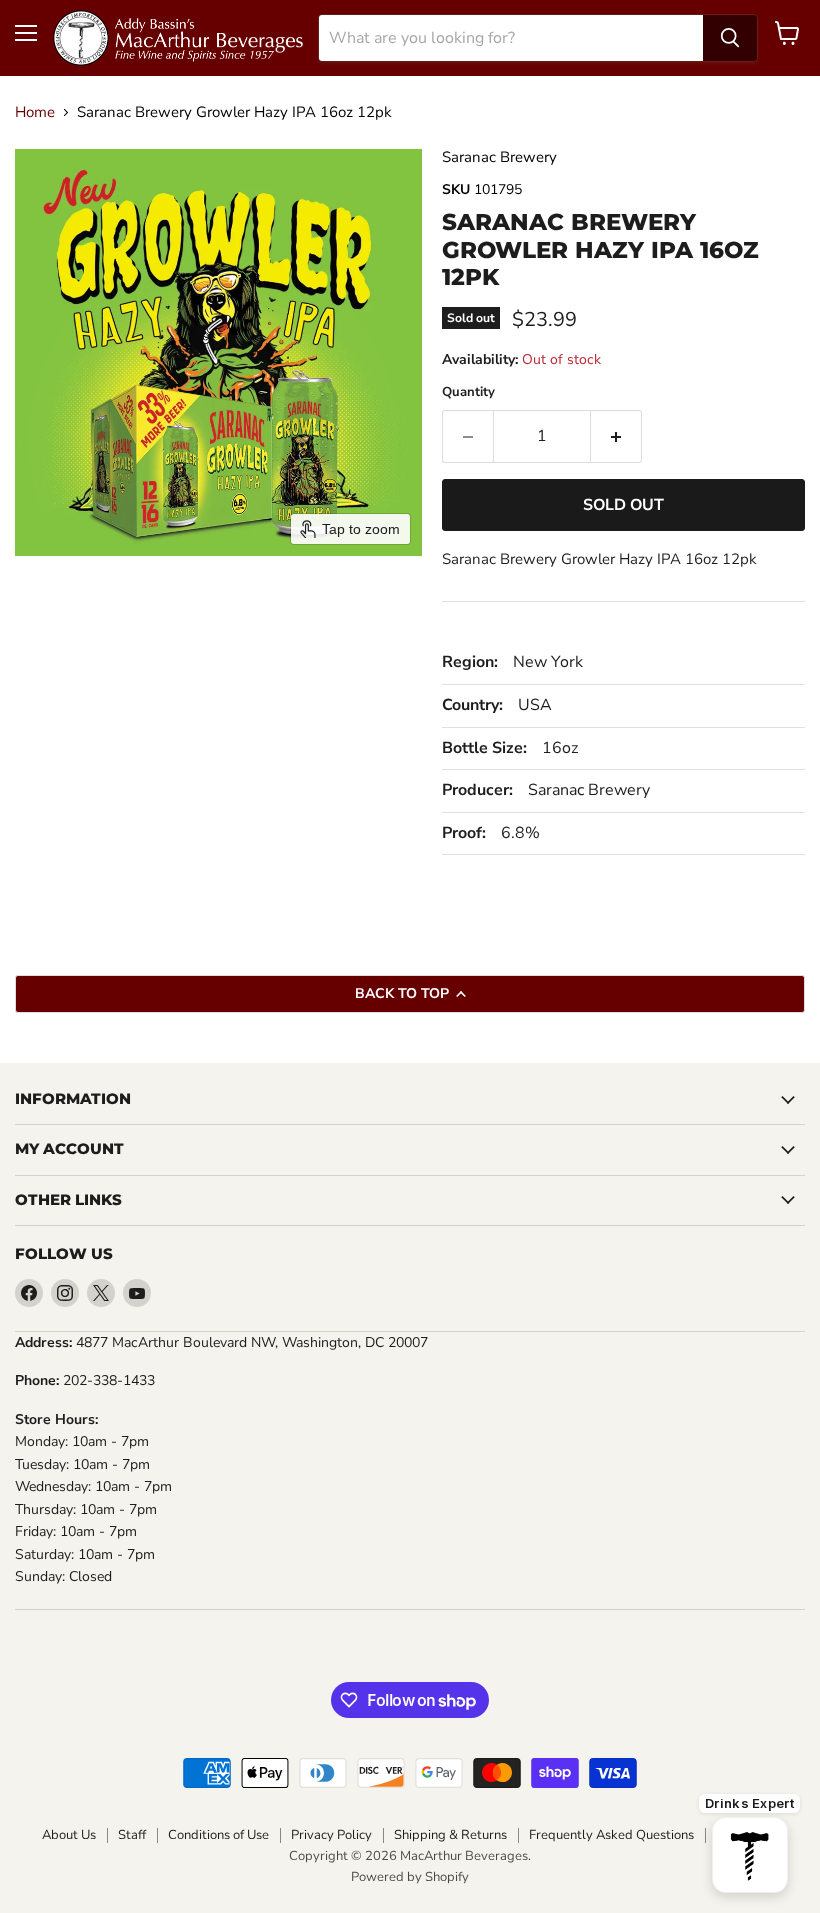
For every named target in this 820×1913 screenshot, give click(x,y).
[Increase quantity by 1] (616, 436)
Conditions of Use (218, 1835)
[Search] (730, 38)
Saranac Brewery (499, 157)
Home (35, 112)
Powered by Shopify (410, 1877)
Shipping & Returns (450, 1835)
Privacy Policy (331, 1835)
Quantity (468, 392)
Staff (132, 1835)
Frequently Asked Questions (611, 1835)
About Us (69, 1835)
